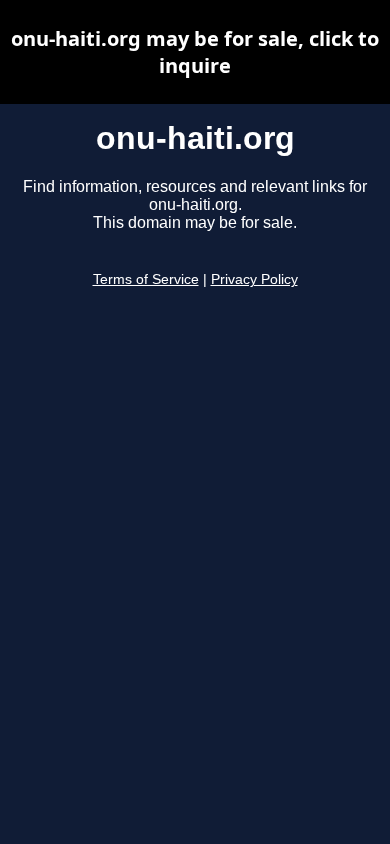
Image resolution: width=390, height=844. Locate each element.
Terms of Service (146, 279)
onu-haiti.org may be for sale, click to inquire (195, 52)
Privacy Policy (254, 279)
